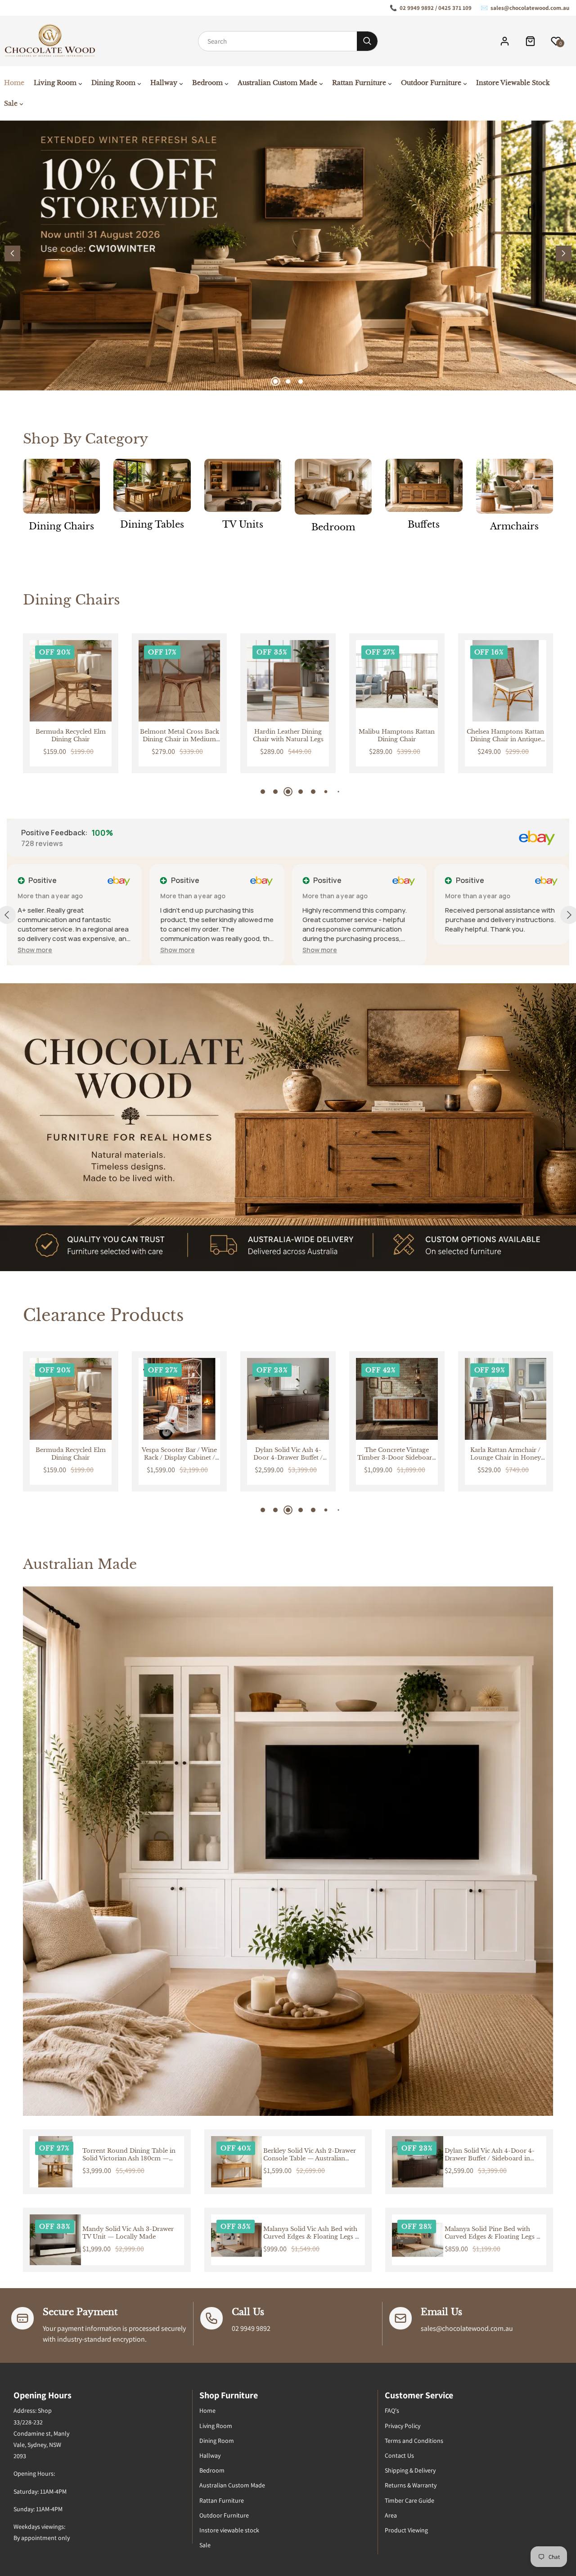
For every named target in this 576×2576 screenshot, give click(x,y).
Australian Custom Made (232, 2485)
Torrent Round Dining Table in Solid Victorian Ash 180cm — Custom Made (129, 2155)
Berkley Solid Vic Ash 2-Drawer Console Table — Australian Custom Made (310, 2155)
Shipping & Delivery (410, 2470)
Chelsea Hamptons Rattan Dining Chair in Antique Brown (397, 736)
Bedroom (333, 527)
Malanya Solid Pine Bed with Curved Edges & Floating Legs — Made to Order (494, 2233)
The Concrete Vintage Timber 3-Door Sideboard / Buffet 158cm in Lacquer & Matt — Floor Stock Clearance (288, 1454)
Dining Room (217, 2441)
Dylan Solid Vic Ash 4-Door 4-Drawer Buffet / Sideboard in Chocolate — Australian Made (180, 1454)
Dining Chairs (61, 526)
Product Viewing (406, 2530)
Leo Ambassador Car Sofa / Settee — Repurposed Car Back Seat (505, 1454)
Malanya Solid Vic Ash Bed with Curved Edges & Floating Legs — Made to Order (312, 2233)
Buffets (424, 524)
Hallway (210, 2455)
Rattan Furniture (222, 2500)
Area (391, 2515)
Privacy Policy (403, 2426)
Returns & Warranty (411, 2485)
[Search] (367, 41)
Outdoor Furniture (224, 2515)
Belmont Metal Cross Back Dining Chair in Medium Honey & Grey (71, 736)
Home (207, 2410)
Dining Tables (152, 524)
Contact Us (399, 2455)
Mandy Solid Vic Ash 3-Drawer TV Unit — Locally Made (128, 2233)
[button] (564, 253)
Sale (205, 2545)
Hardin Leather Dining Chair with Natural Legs (179, 736)
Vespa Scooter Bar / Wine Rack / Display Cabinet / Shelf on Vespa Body (70, 1454)
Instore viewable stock (229, 2530)
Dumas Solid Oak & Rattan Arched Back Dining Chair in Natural (505, 736)
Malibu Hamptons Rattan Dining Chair (288, 736)
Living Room (216, 2426)
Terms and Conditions (414, 2441)
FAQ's (392, 2410)
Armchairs (514, 526)
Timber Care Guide (409, 2500)
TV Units (243, 524)
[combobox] (278, 41)
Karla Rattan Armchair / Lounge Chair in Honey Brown (397, 1454)
